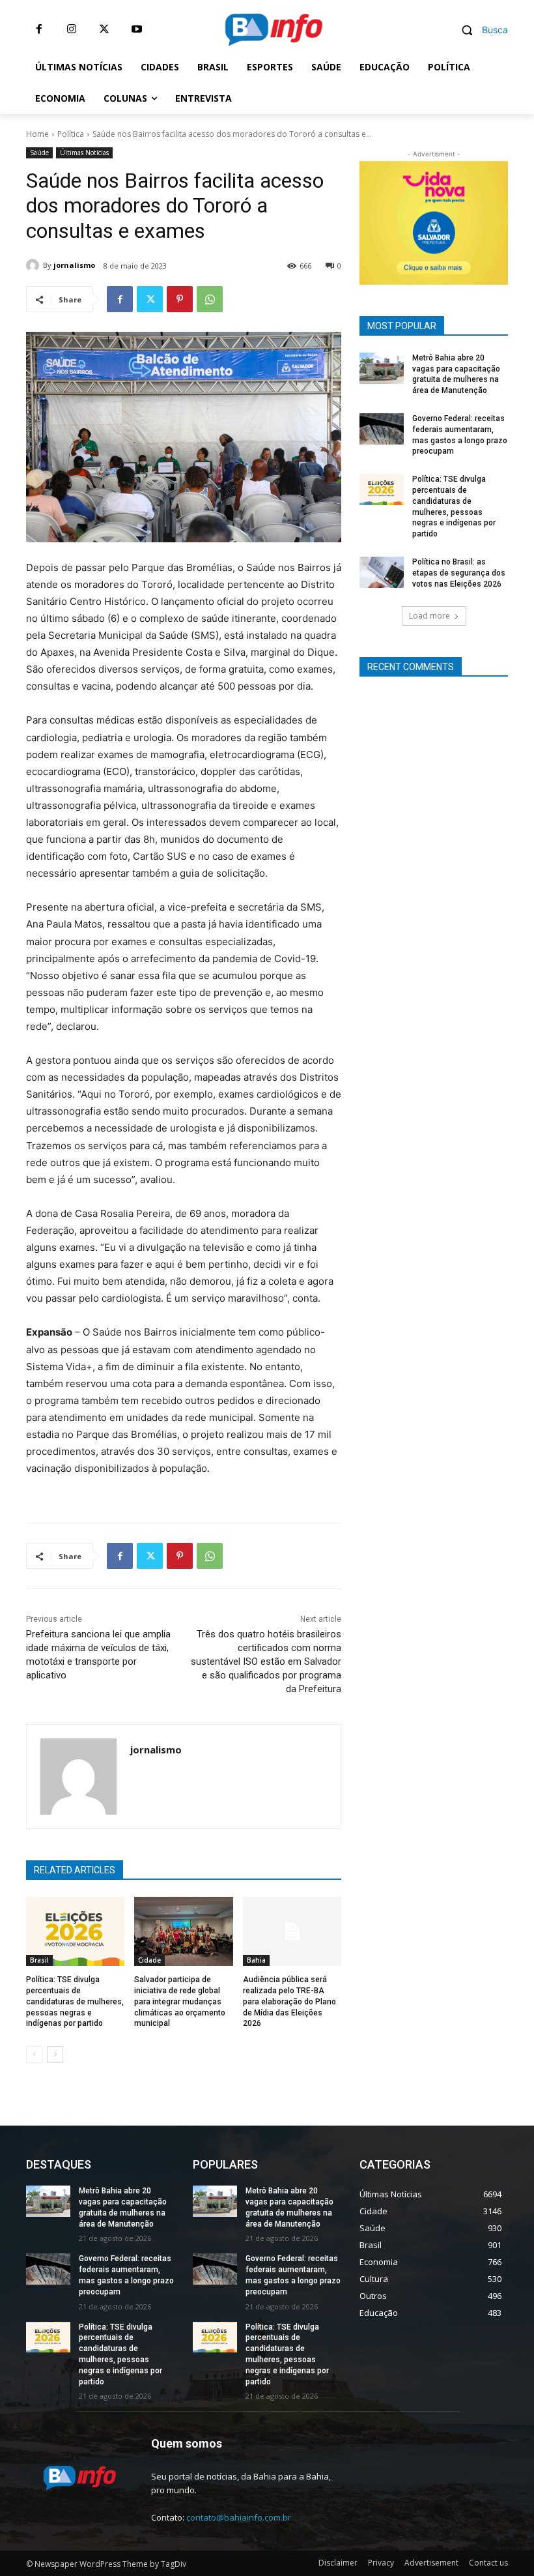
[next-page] (55, 2055)
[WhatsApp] (210, 299)
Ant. (492, 220)
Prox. (376, 220)
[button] (480, 30)
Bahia (256, 1960)
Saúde (39, 153)
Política (71, 134)
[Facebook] (39, 29)
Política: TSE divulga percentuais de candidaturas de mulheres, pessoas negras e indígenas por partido (75, 2001)
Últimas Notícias (84, 153)
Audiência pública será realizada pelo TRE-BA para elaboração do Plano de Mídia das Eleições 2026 (289, 2001)
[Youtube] (137, 29)
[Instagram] (72, 29)
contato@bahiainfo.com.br (239, 2517)
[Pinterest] (180, 299)
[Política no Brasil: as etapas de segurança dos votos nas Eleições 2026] (382, 572)
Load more (429, 616)
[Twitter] (104, 29)
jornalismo (74, 265)
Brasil (39, 1960)
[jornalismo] (35, 265)
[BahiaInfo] (274, 30)
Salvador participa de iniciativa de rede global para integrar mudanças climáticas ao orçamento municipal (180, 2001)
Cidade (149, 1960)
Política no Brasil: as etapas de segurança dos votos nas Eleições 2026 (459, 573)
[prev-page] (34, 2055)
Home (37, 134)
